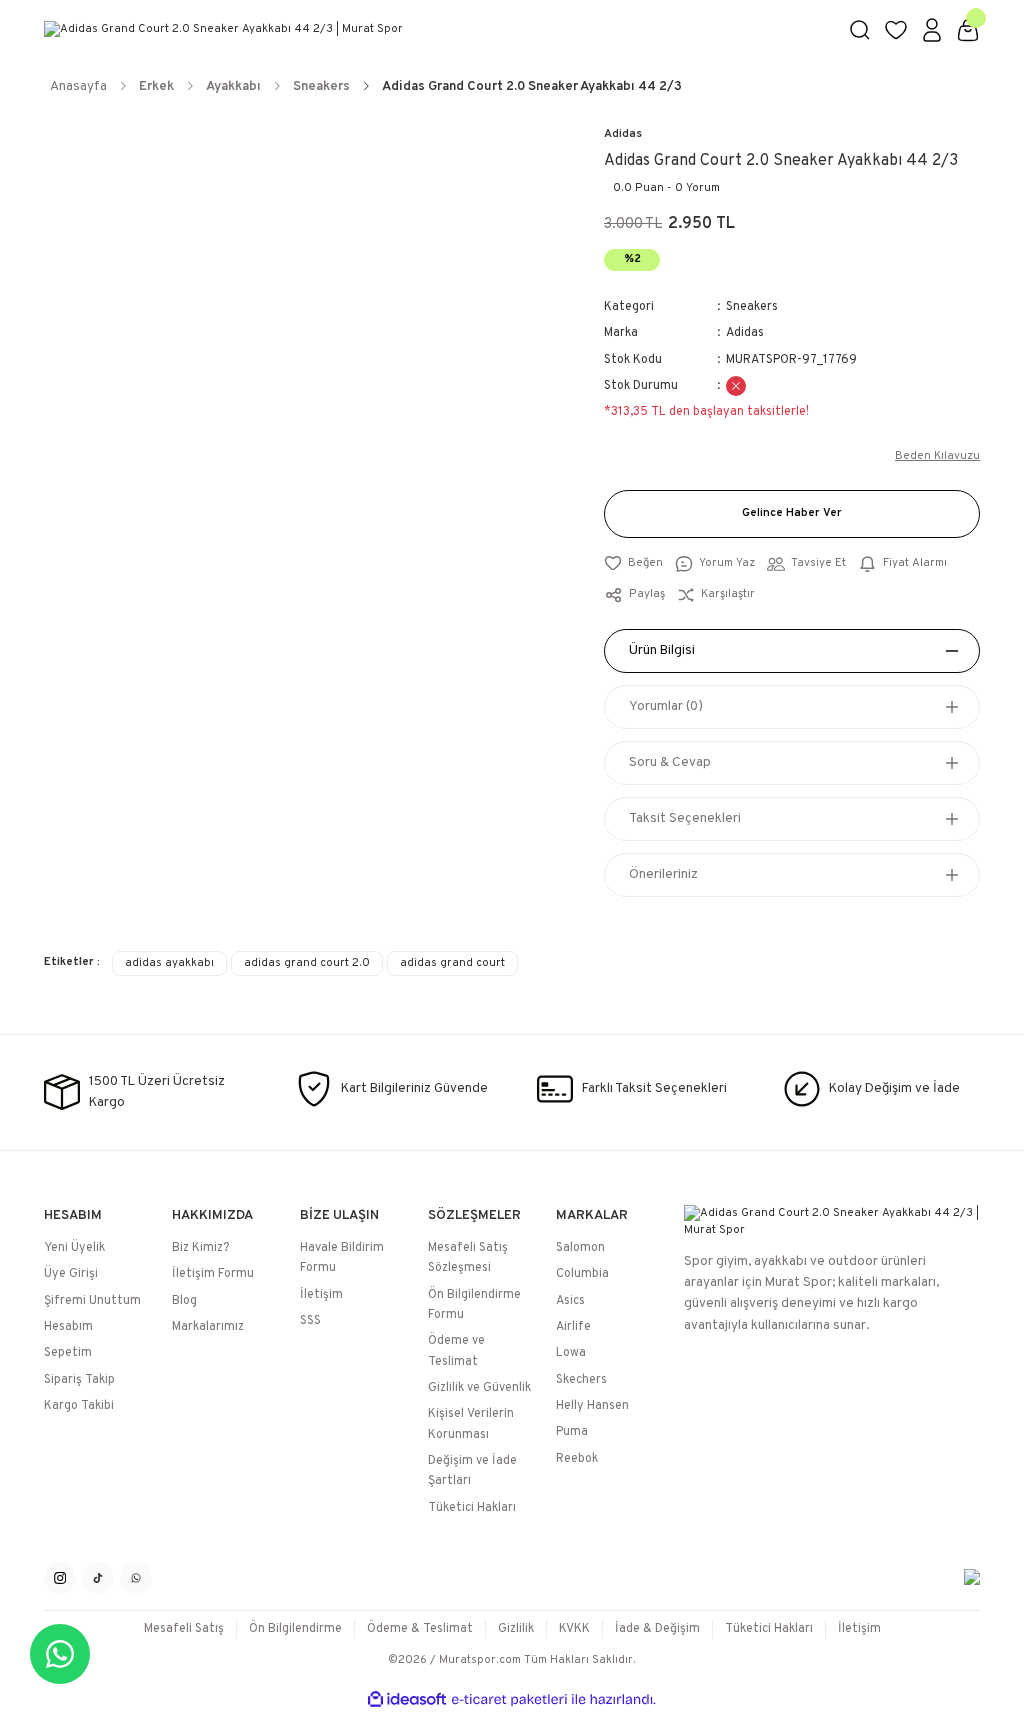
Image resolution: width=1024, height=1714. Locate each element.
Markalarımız (208, 1327)
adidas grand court (452, 963)
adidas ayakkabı (169, 963)
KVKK (574, 1629)
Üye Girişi (71, 1274)
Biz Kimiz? (200, 1248)
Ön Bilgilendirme (295, 1629)
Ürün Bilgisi (662, 650)
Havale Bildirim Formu (342, 1258)
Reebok (577, 1459)
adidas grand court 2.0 (307, 963)
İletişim (321, 1295)
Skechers (581, 1380)
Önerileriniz (663, 874)
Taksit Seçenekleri (685, 818)
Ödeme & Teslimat (420, 1629)
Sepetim (68, 1353)
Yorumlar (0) (666, 706)
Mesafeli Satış (184, 1629)
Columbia (582, 1274)
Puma (572, 1432)
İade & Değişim (657, 1629)
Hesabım (68, 1327)
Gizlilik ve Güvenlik (479, 1388)
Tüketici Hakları (472, 1508)
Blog (184, 1301)
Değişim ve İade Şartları (472, 1471)
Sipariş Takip (79, 1380)
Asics (570, 1301)
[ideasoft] (407, 1700)
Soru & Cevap (670, 762)
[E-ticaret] (509, 1699)
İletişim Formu (213, 1274)
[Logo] (434, 30)
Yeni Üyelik (74, 1248)
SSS (310, 1321)
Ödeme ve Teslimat (456, 1351)
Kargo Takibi (79, 1406)
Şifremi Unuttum (92, 1301)
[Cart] (968, 30)
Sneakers (752, 307)
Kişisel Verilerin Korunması (471, 1424)
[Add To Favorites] (633, 563)
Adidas (623, 134)
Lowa (571, 1353)
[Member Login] (932, 30)
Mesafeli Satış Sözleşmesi (468, 1258)
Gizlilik (516, 1629)
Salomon (580, 1248)
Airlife (573, 1327)
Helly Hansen (592, 1406)
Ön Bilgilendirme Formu (474, 1305)
